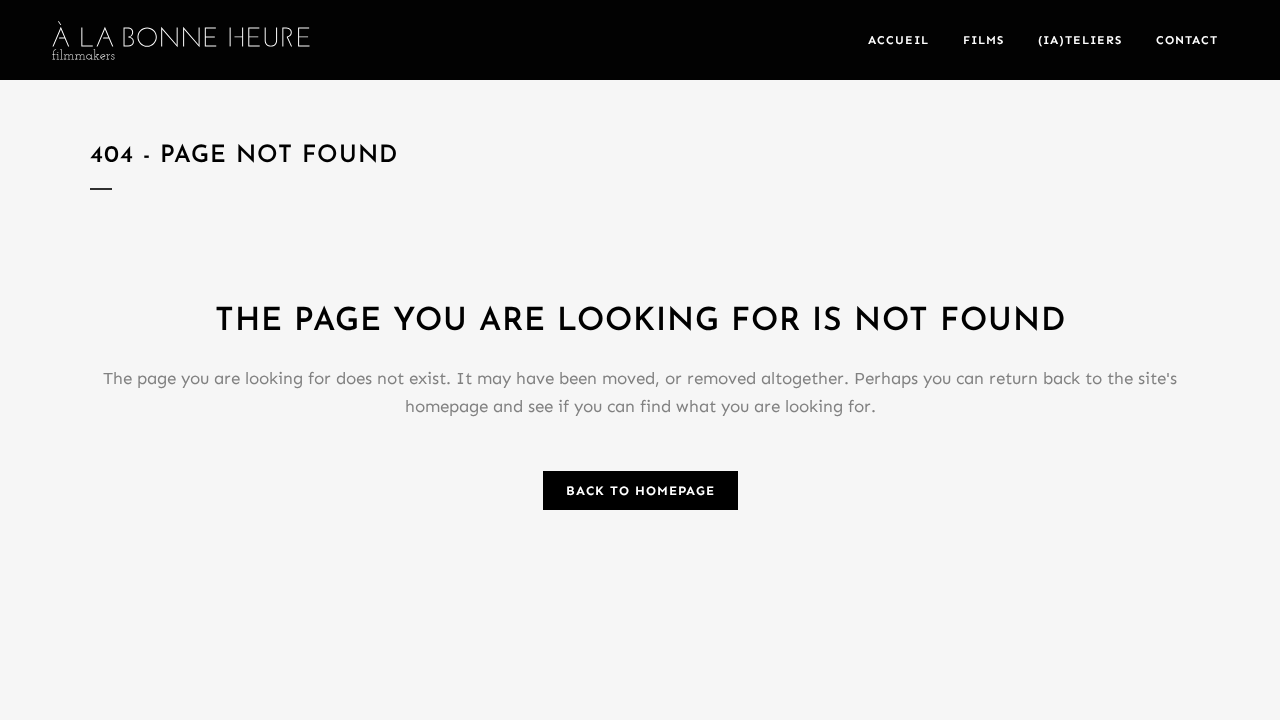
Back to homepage (640, 490)
